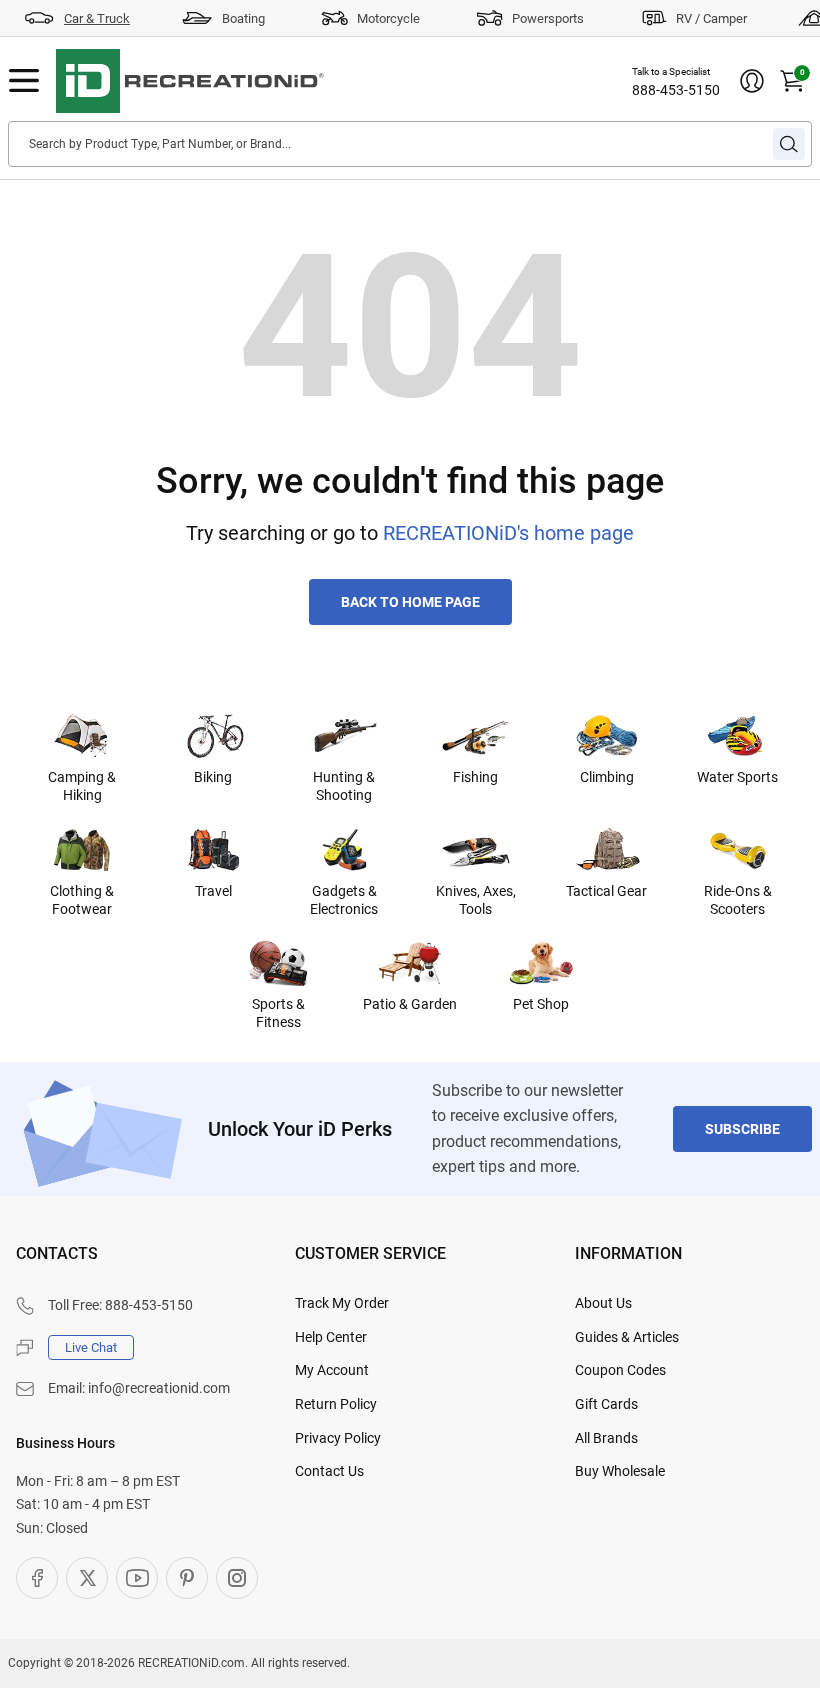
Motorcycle (388, 18)
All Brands (606, 1438)
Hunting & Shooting (344, 786)
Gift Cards (606, 1404)
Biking (213, 777)
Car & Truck (97, 18)
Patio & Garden (410, 1004)
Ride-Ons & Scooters (738, 900)
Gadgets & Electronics (344, 900)
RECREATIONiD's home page (508, 533)
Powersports (548, 18)
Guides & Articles (627, 1337)
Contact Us (329, 1471)
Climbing (607, 777)
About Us (603, 1303)
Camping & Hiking (82, 786)
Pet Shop (541, 1004)
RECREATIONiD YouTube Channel (137, 1578)
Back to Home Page (410, 602)
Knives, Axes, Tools (476, 900)
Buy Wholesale (620, 1471)
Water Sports (737, 777)
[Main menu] (24, 81)
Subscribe (742, 1129)
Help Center (331, 1337)
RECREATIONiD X (87, 1578)
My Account (332, 1370)
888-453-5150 (676, 90)
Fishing (475, 777)
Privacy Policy (338, 1438)
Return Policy (336, 1404)
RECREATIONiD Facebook (37, 1578)
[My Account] (752, 81)
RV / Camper (711, 18)
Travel (213, 891)
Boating (243, 18)
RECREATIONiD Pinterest (187, 1578)
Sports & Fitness (278, 1013)
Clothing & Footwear (82, 900)
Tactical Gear (606, 891)
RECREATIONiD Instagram (237, 1578)
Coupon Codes (620, 1370)
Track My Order (342, 1303)
